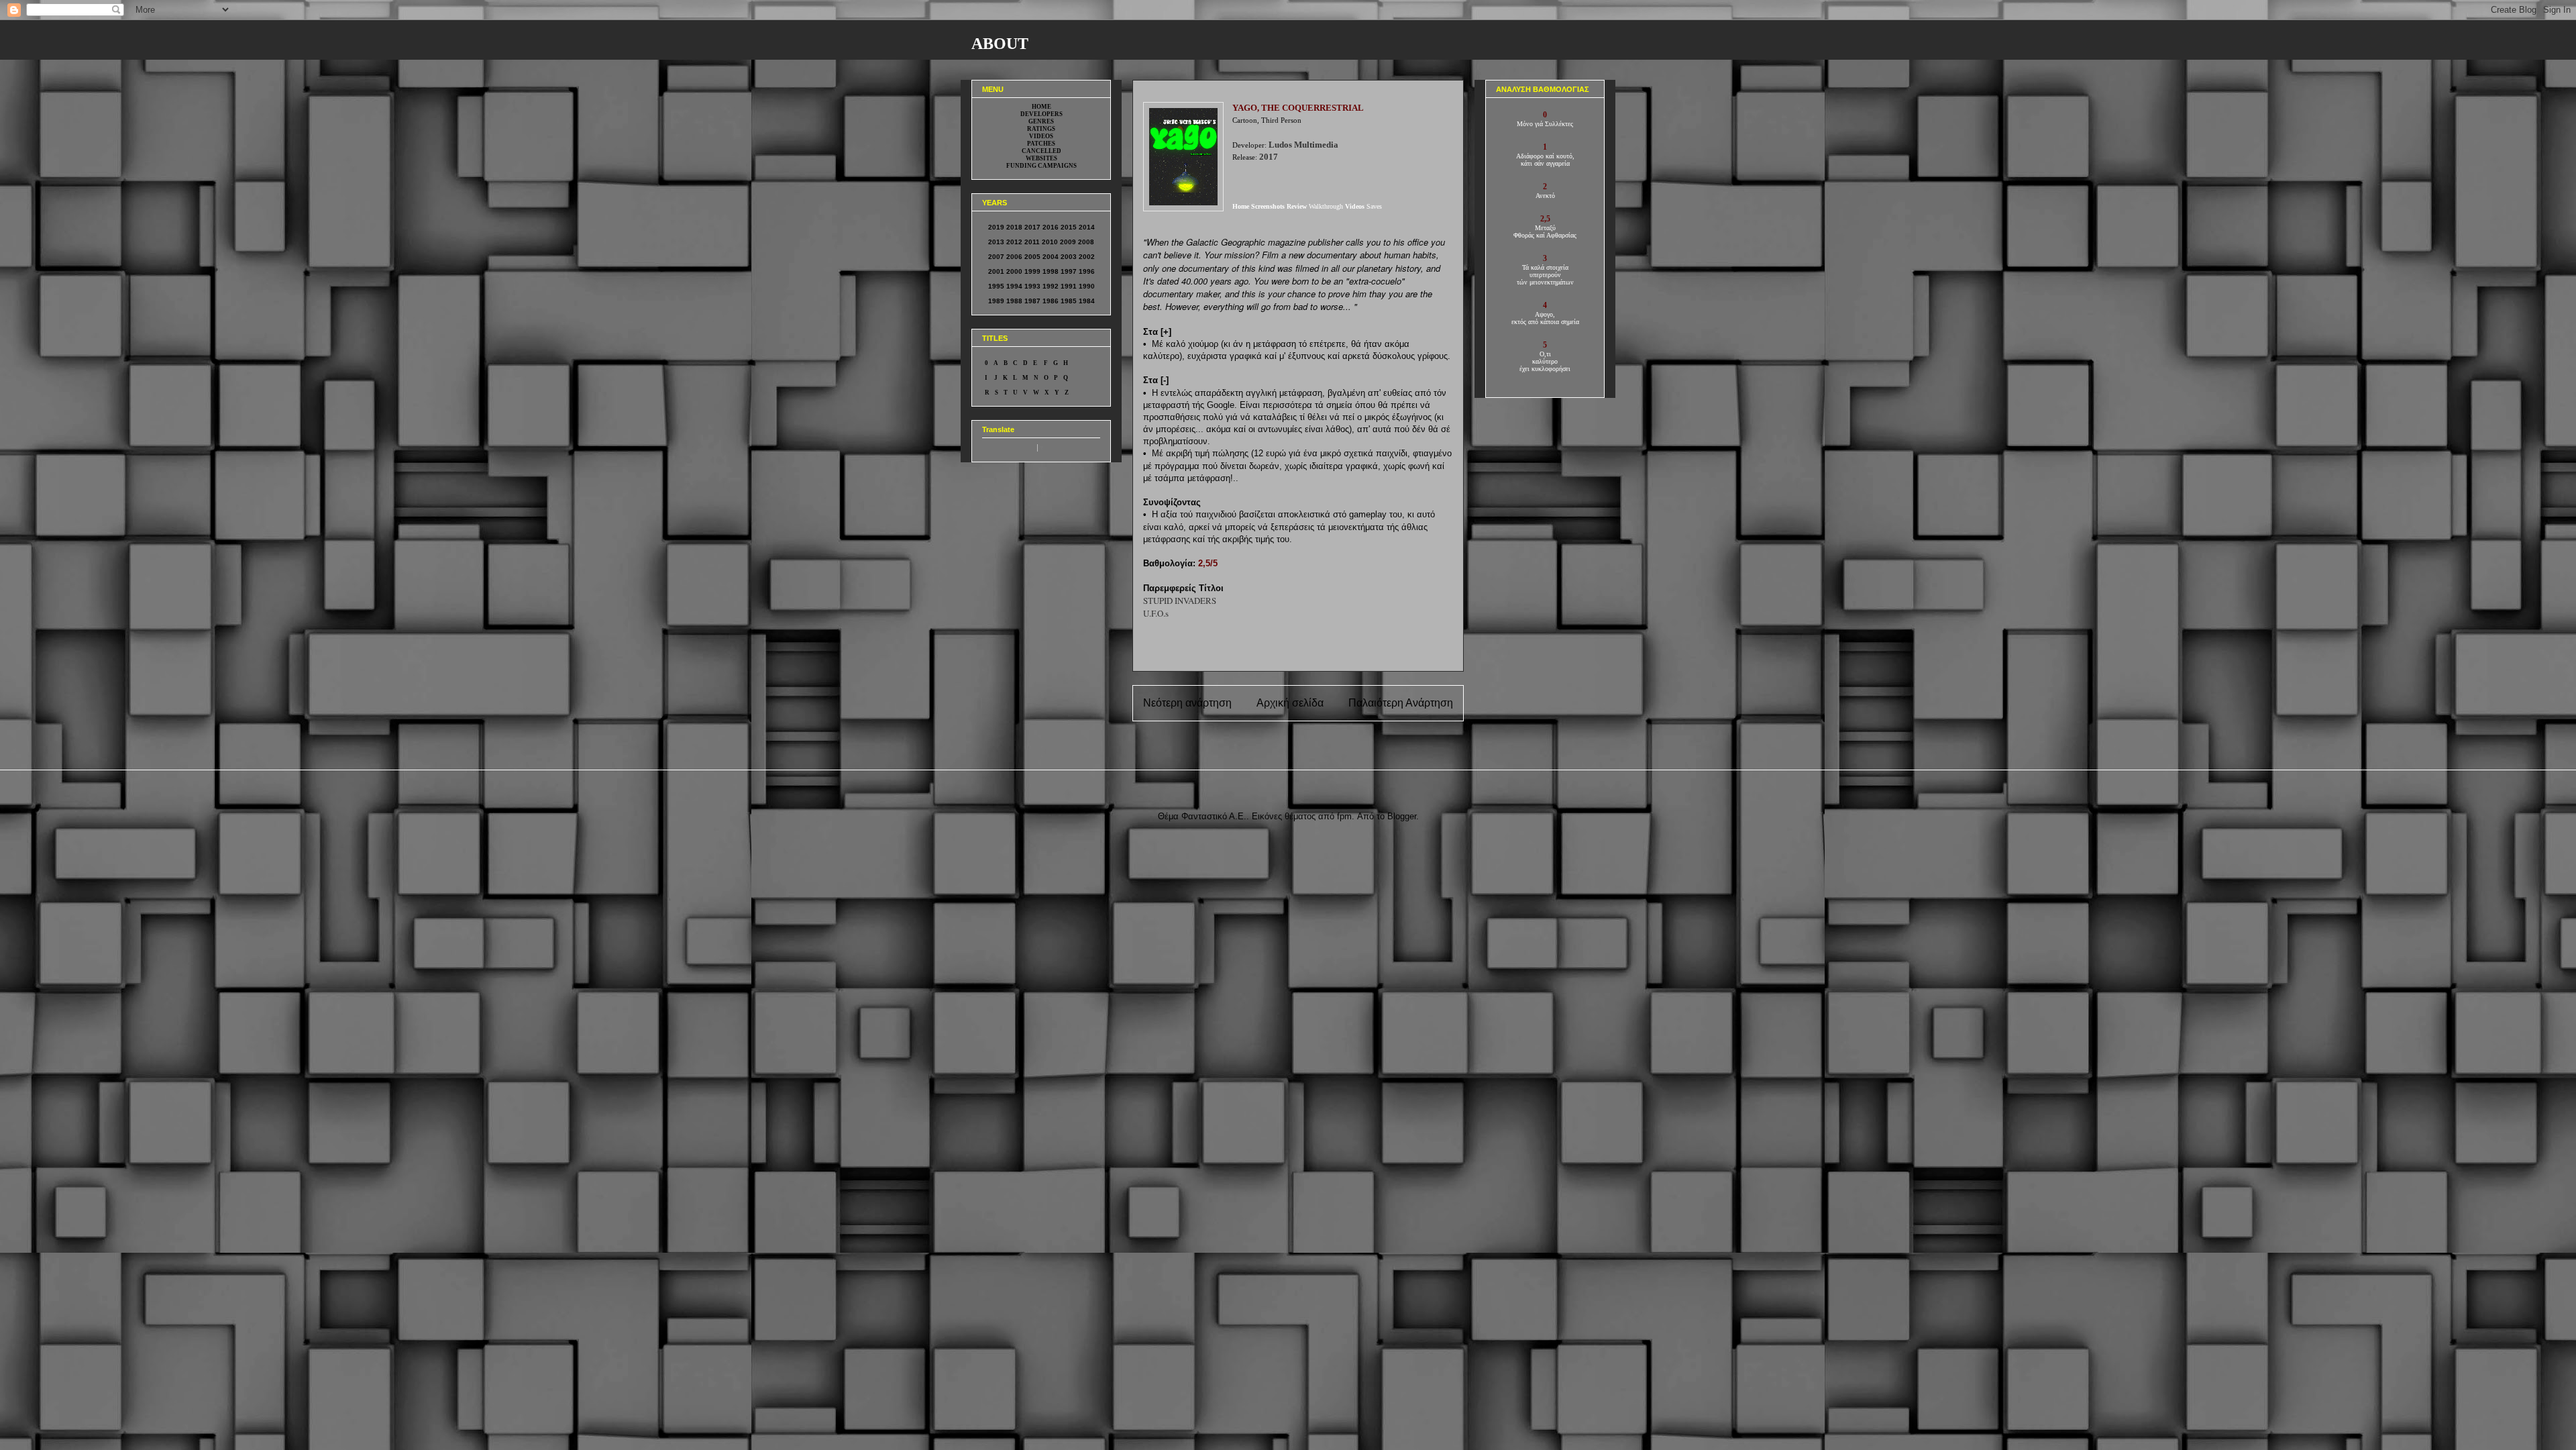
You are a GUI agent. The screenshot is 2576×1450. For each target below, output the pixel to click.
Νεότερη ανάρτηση (1187, 703)
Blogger (1402, 816)
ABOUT (1000, 44)
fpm (1344, 816)
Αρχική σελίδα (1290, 703)
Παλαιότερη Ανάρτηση (1401, 703)
